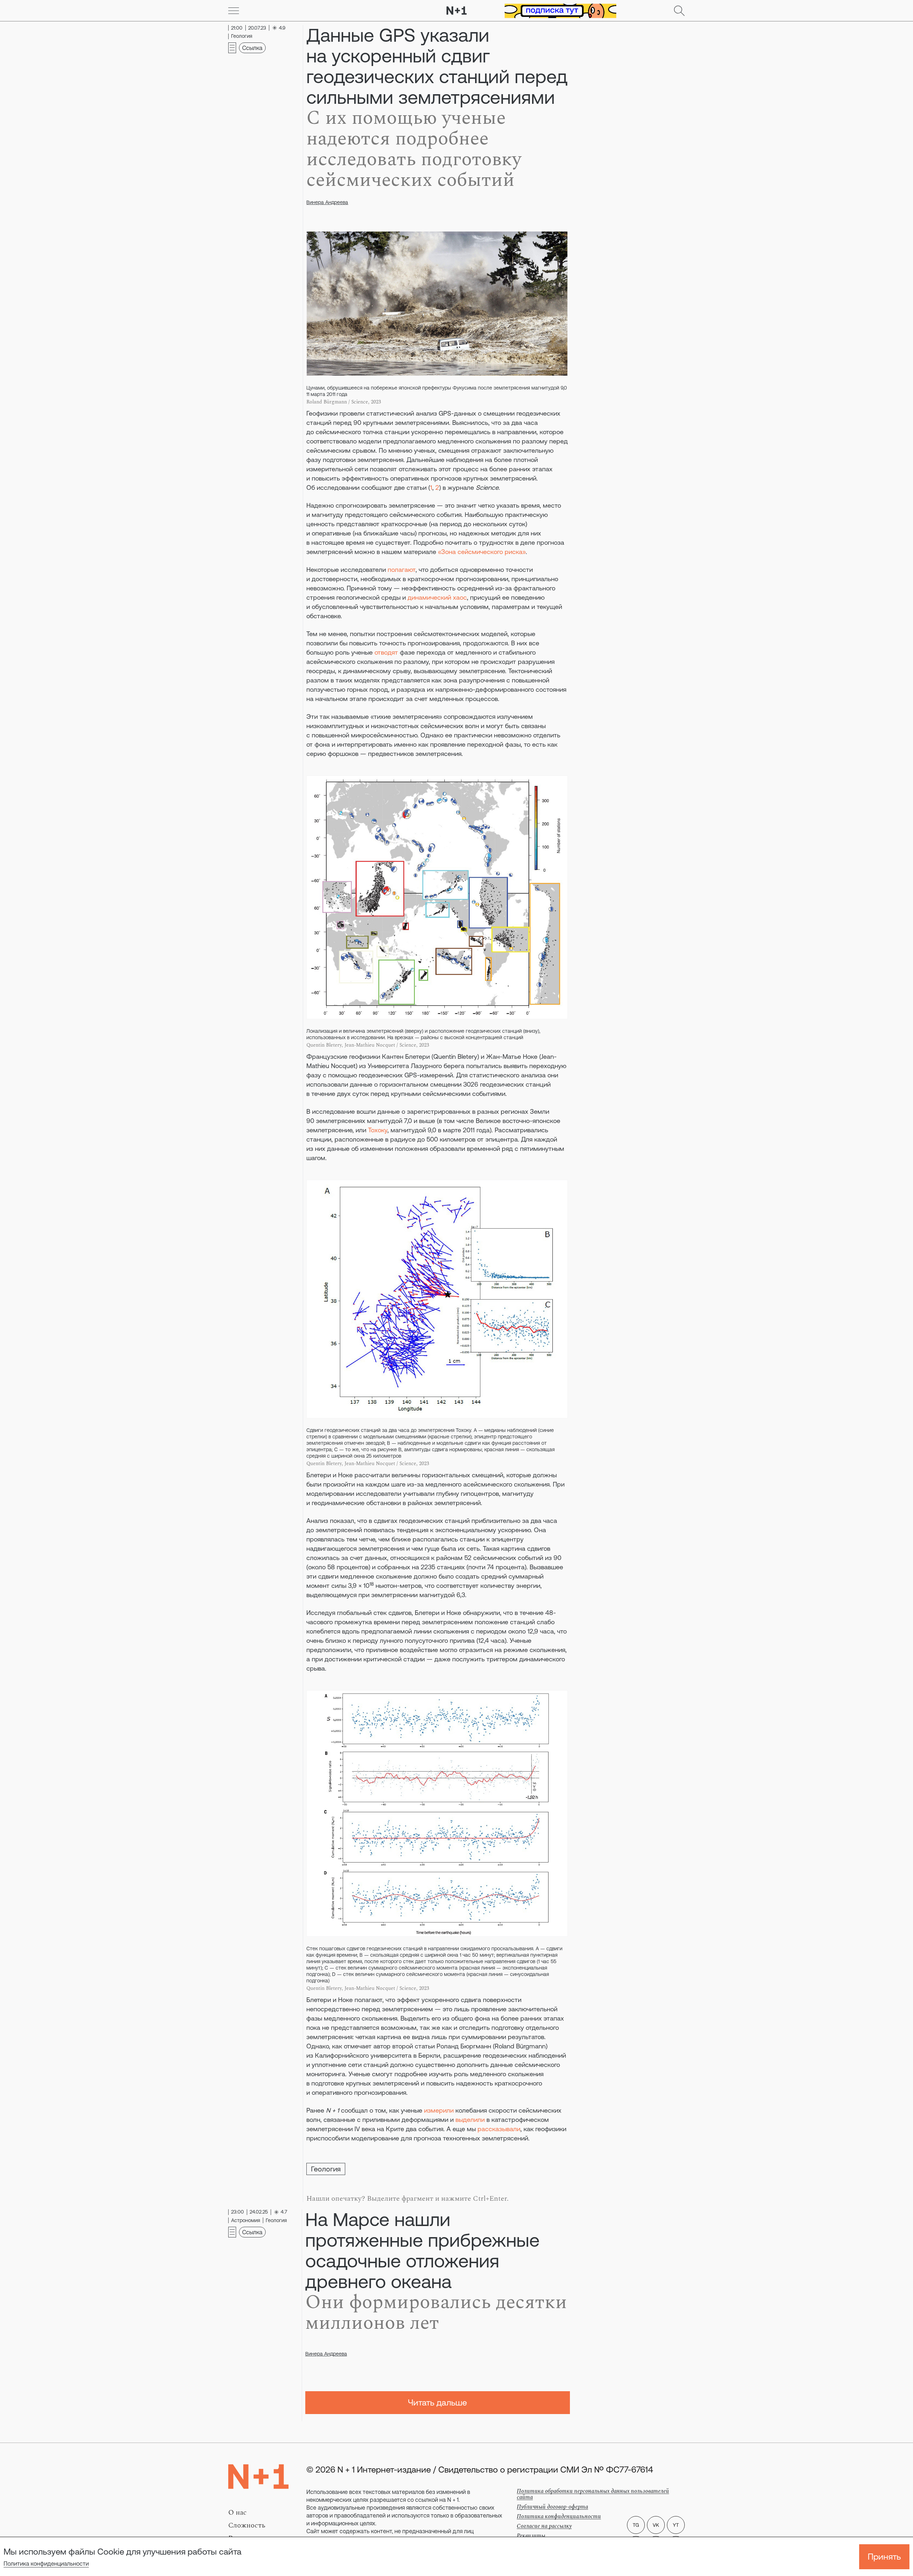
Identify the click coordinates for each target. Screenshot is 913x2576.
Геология (326, 2169)
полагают (402, 570)
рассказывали (499, 2129)
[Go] (234, 11)
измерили (439, 2110)
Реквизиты (531, 2536)
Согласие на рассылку (544, 2526)
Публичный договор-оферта (552, 2507)
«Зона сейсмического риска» (482, 552)
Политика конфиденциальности (46, 2564)
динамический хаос (437, 597)
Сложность (247, 2525)
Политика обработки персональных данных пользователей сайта (593, 2494)
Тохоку (378, 1130)
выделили (470, 2120)
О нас (238, 2513)
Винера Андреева (327, 202)
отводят (386, 652)
